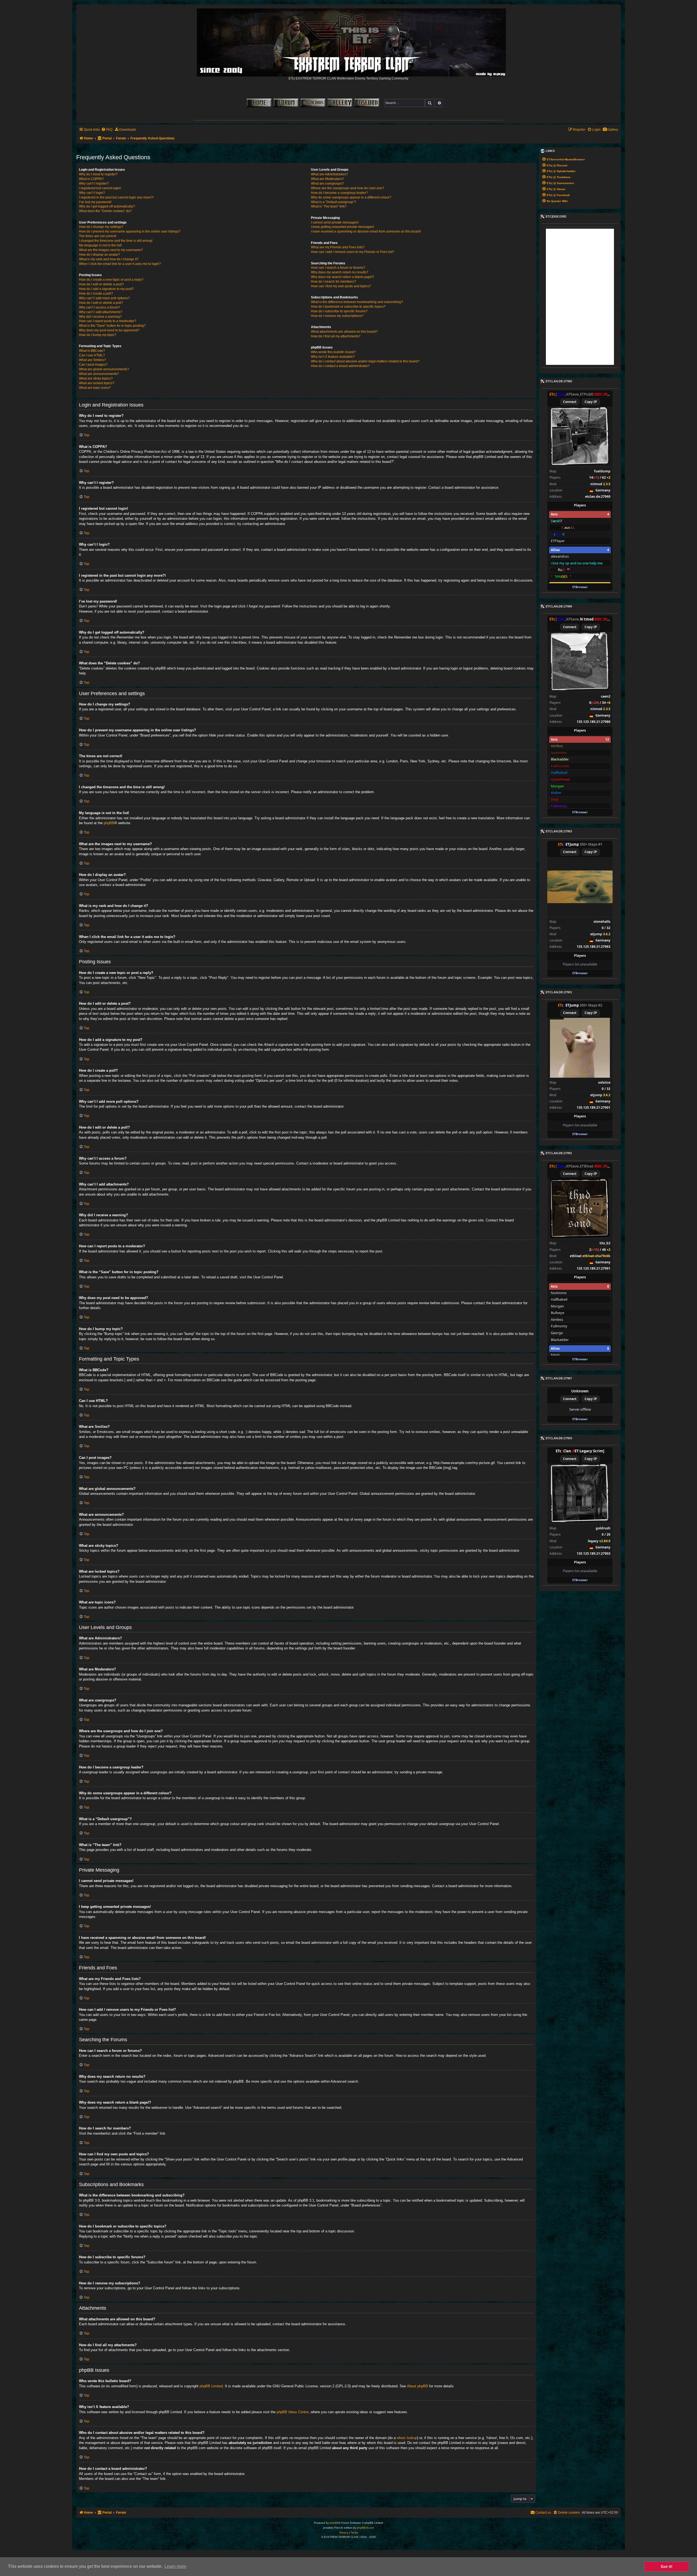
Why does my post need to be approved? (109, 330)
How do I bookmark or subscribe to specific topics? (348, 307)
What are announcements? (99, 374)
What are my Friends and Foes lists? (338, 247)
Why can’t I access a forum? (100, 307)
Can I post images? (93, 365)
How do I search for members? (334, 282)
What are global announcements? (104, 369)
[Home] (352, 41)
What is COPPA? (91, 179)
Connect (570, 402)
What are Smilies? (92, 360)
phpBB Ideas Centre (293, 2412)
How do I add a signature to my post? (106, 289)
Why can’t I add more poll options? (104, 298)
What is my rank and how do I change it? (109, 259)
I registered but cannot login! (100, 188)
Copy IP (591, 402)
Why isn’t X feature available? (333, 357)
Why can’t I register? (94, 184)
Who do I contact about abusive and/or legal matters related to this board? (365, 361)
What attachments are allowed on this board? (344, 332)
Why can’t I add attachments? (101, 312)
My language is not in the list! (100, 245)
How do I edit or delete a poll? (101, 303)
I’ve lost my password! (95, 202)
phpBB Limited (211, 2386)
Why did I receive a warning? (100, 317)
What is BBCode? (92, 351)
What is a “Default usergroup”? (334, 202)
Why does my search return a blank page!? (343, 277)
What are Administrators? (329, 174)
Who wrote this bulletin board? (333, 352)
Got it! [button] (667, 2566)
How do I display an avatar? (100, 255)
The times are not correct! (98, 236)
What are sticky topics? (96, 378)
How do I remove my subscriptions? (337, 316)
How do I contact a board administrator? (340, 366)
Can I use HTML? (92, 355)
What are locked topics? (97, 383)
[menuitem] (610, 130)
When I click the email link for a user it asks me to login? (120, 264)
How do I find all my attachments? (336, 336)
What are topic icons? (95, 388)
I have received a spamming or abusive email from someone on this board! (366, 231)
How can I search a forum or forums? (338, 268)
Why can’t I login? (92, 193)
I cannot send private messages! (335, 222)
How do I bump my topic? (98, 335)
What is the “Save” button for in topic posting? (112, 326)
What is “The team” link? (329, 206)
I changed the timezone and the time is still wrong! (116, 241)
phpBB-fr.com (365, 2528)
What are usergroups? (327, 184)
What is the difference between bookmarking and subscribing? (357, 302)
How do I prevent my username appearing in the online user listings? (130, 231)
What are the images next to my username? (111, 250)
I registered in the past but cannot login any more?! (116, 197)
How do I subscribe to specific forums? (339, 311)
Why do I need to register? (98, 174)
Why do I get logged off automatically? (107, 206)
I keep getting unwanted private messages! (343, 227)
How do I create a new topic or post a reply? (111, 280)
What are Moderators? (327, 179)
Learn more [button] (175, 2566)
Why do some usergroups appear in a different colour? (351, 197)
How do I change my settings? (101, 227)
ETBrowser (580, 587)
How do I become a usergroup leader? (339, 193)
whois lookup (407, 2438)
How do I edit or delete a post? (101, 284)
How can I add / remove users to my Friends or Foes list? (353, 252)
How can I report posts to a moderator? (108, 321)
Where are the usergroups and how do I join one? (348, 188)
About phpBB (418, 2386)
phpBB (109, 823)
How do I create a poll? (96, 294)
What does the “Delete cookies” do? (105, 211)
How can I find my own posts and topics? (341, 286)
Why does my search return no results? (340, 272)
